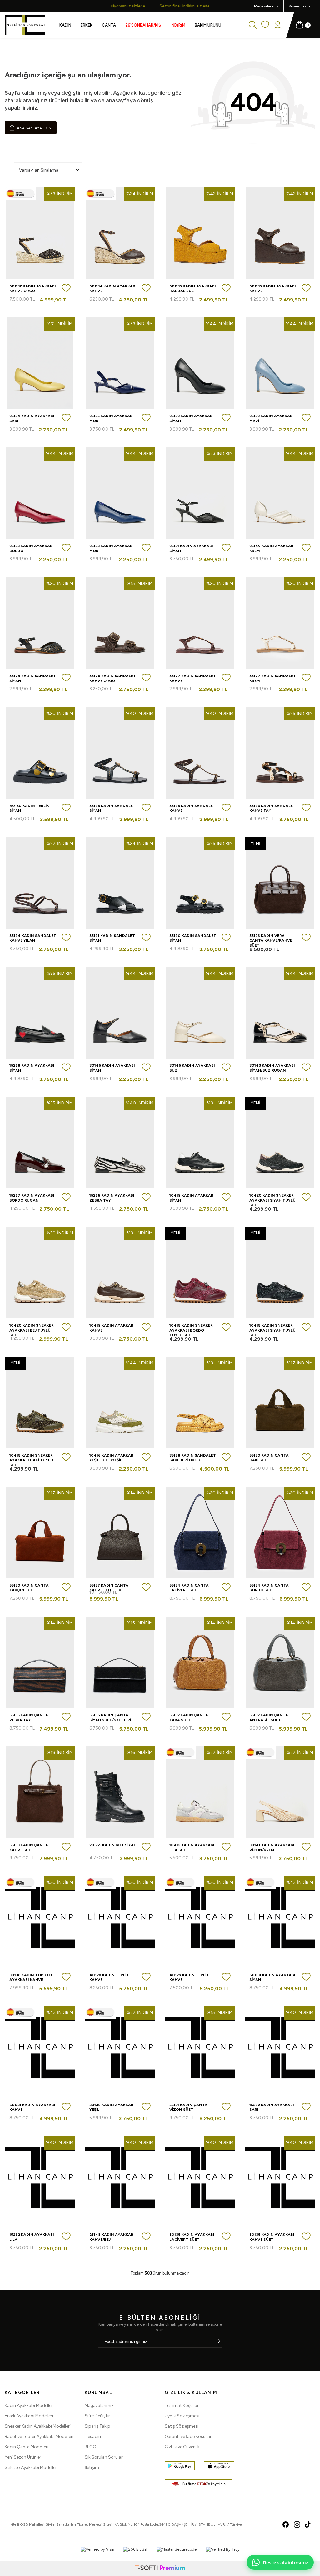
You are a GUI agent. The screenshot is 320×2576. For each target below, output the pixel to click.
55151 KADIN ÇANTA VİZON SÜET (188, 2107)
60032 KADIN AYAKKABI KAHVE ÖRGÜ (33, 289)
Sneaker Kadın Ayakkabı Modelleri (38, 2426)
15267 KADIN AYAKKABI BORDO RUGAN (32, 1198)
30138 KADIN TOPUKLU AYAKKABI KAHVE (32, 1977)
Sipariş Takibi (300, 6)
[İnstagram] (297, 2524)
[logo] (25, 25)
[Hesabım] (278, 25)
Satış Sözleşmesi (182, 2426)
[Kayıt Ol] (217, 2342)
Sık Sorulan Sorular (104, 2457)
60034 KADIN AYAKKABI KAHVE (113, 289)
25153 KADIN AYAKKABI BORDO (32, 548)
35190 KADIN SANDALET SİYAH (193, 938)
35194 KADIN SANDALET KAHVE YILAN (33, 938)
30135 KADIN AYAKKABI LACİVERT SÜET (192, 2237)
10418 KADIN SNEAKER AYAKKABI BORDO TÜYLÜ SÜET (191, 1330)
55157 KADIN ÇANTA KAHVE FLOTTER (109, 1588)
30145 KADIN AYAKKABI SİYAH (112, 1068)
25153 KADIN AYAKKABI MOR (112, 548)
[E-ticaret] (160, 2569)
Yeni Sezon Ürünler (23, 2457)
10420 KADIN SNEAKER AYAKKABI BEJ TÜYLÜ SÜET (32, 1330)
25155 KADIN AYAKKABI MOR (112, 418)
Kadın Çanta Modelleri (27, 2447)
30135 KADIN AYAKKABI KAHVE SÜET (272, 2237)
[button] (113, 6)
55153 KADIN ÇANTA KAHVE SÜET (29, 1847)
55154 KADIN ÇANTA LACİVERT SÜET (189, 1588)
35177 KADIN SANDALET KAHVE (193, 678)
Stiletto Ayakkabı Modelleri (31, 2467)
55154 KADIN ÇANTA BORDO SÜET (269, 1588)
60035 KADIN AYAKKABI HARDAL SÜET (193, 289)
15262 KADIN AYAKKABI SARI (272, 2107)
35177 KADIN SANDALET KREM (273, 678)
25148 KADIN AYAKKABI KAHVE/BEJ (112, 2237)
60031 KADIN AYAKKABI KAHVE (32, 2107)
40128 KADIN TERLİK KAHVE (109, 1977)
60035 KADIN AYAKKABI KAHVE (273, 289)
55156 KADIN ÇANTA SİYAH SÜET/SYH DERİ (110, 1717)
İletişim (92, 2467)
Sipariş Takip (97, 2426)
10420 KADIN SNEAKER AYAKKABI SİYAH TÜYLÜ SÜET (272, 1200)
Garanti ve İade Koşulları (189, 2436)
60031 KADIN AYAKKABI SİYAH (272, 1977)
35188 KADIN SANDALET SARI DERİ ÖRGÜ (193, 1458)
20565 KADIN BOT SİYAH (113, 1845)
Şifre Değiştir (97, 2416)
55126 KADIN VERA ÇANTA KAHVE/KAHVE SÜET (271, 941)
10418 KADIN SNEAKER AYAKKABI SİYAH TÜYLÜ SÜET (272, 1330)
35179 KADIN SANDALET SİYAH (33, 678)
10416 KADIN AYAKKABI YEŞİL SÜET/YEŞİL (112, 1458)
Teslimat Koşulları (182, 2406)
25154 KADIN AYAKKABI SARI (32, 418)
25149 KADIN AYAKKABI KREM (272, 548)
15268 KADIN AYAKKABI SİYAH (32, 1068)
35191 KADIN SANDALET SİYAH (112, 938)
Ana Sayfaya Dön (34, 128)
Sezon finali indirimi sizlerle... (160, 6)
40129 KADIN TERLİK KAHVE (189, 1977)
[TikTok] (308, 2524)
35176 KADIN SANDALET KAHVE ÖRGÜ (113, 678)
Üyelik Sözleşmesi (182, 2416)
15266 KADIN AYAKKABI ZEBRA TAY (112, 1198)
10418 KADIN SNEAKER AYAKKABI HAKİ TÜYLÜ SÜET (31, 1460)
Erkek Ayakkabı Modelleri (29, 2416)
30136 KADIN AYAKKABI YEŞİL (112, 2107)
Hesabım (94, 2436)
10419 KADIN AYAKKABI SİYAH (192, 1198)
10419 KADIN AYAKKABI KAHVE (112, 1328)
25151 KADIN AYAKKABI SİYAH (191, 548)
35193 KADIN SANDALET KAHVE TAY (272, 808)
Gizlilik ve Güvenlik (182, 2447)
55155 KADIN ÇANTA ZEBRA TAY (29, 1717)
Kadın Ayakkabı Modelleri (29, 2406)
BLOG (90, 2447)
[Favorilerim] (265, 25)
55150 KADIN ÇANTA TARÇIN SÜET (29, 1588)
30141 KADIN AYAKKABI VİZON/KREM (272, 1847)
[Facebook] (286, 2524)
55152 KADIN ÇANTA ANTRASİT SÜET (269, 1717)
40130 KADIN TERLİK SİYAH (29, 808)
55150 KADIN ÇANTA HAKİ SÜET (269, 1458)
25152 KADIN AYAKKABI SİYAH (192, 418)
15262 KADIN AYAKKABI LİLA (32, 2237)
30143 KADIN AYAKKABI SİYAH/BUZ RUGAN (272, 1068)
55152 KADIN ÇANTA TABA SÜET (189, 1717)
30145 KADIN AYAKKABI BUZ (192, 1068)
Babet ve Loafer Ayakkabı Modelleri (39, 2436)
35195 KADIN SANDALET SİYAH (112, 808)
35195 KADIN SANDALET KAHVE (192, 808)
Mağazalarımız (266, 6)
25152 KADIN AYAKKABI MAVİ (272, 418)
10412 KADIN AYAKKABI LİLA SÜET (192, 1847)
